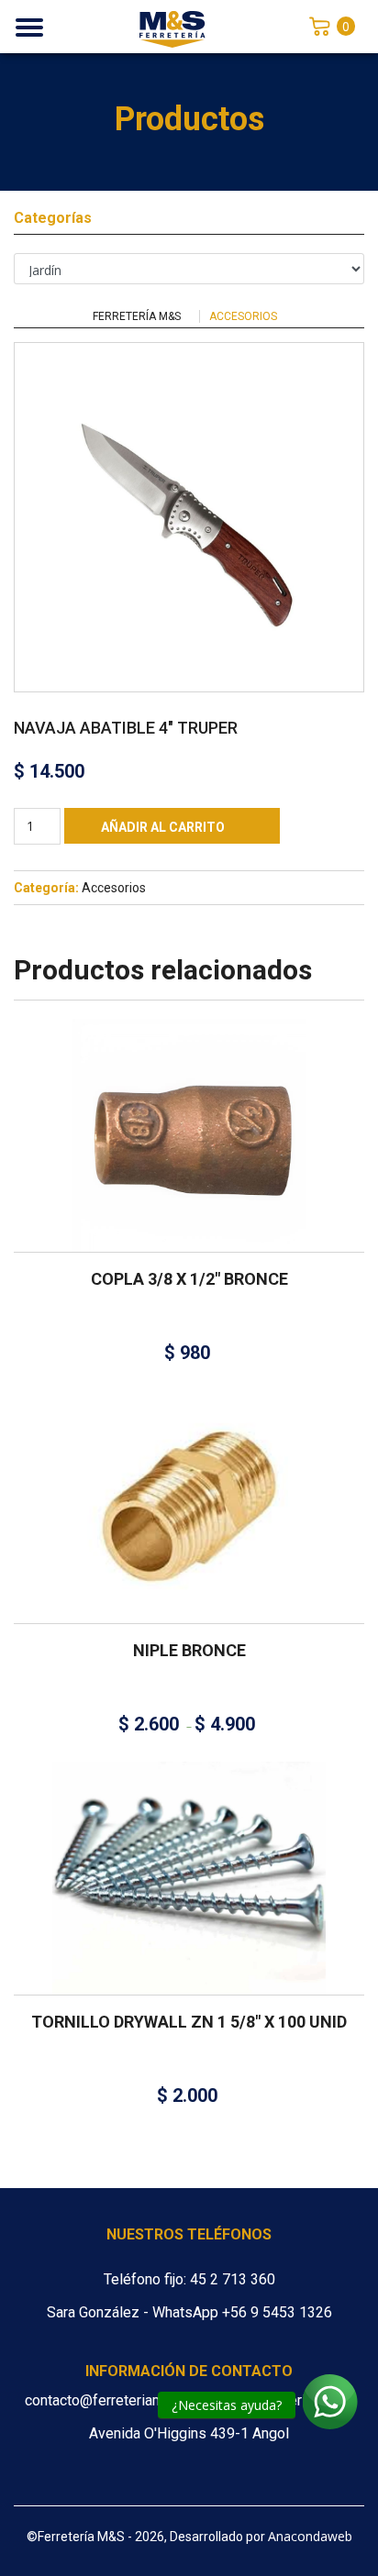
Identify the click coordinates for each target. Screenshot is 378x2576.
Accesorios (243, 316)
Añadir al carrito (163, 827)
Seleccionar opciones (182, 1484)
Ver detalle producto (189, 1165)
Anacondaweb (310, 2536)
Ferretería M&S (137, 316)
